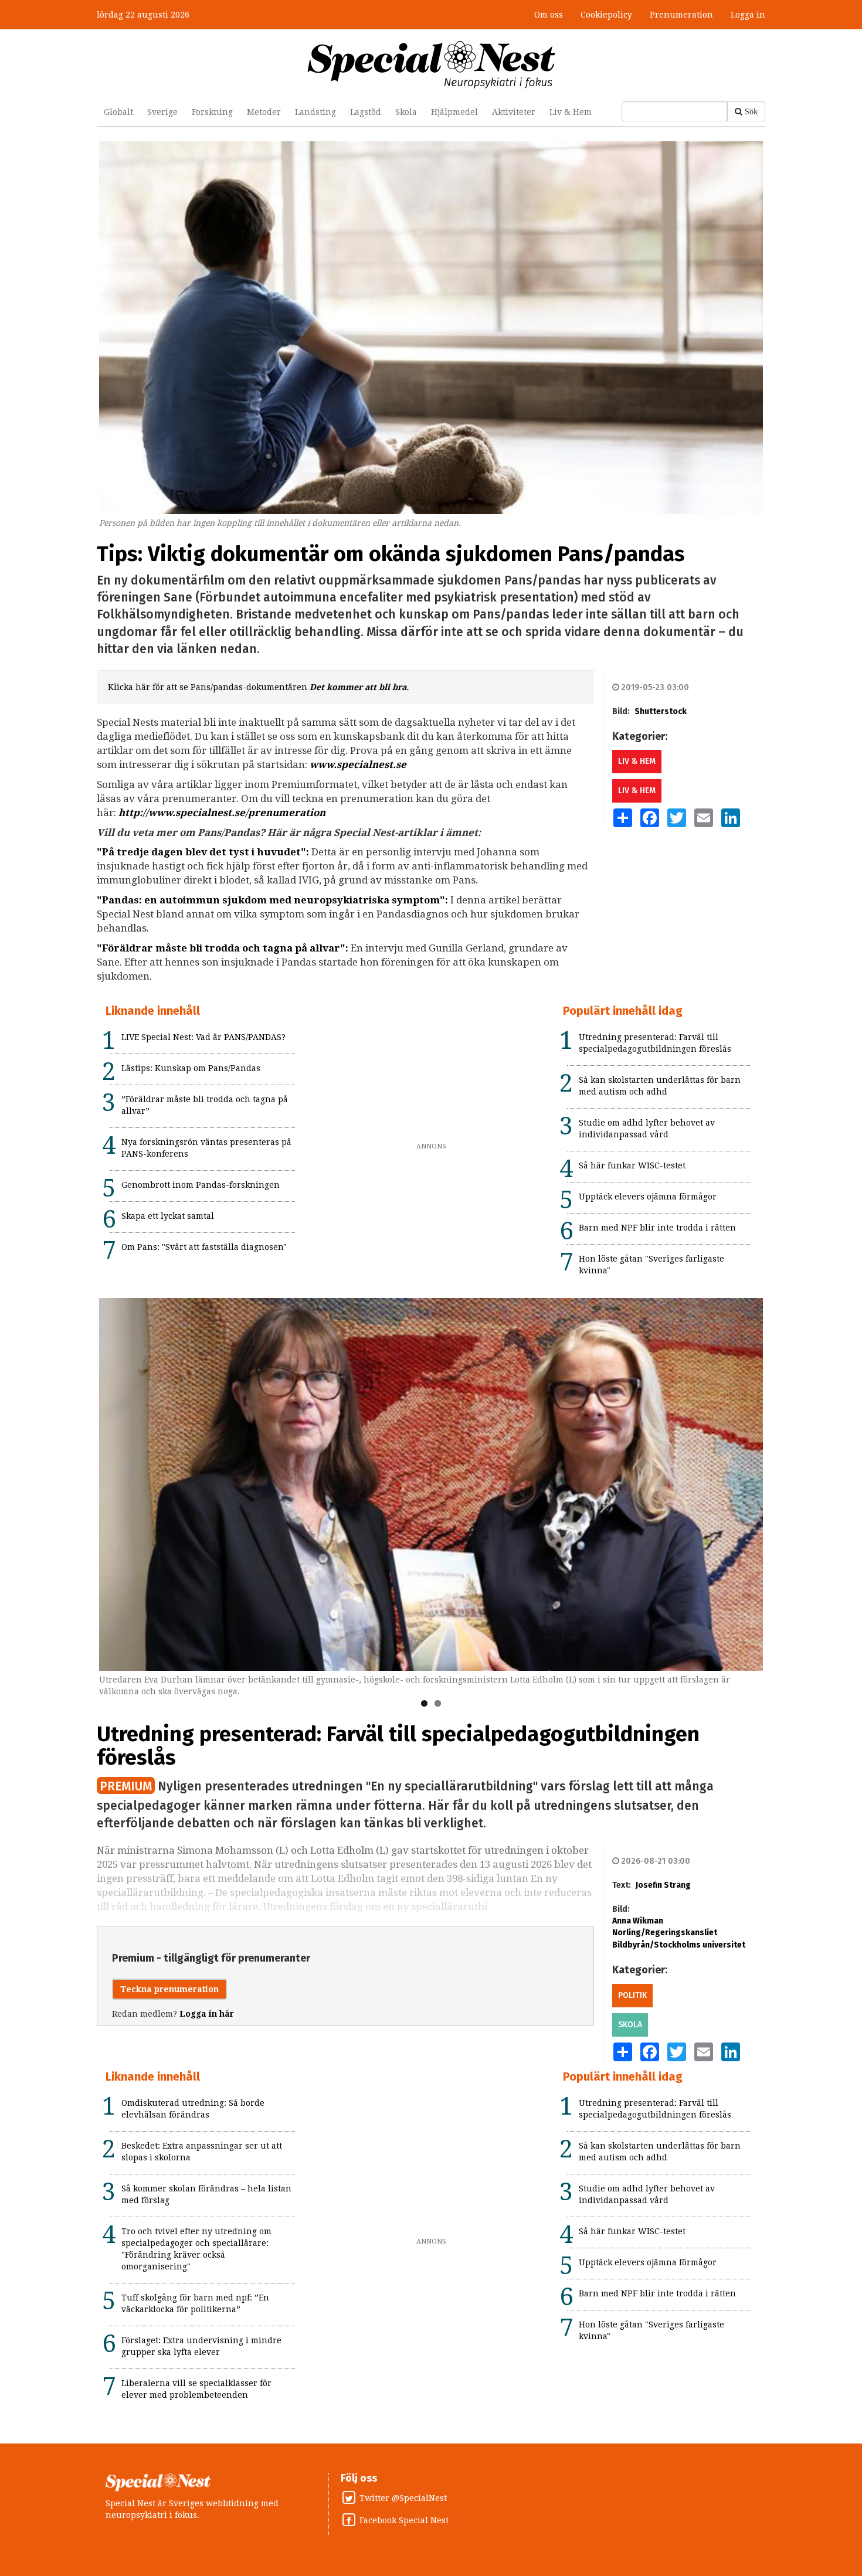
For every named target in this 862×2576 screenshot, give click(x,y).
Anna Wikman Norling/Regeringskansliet (665, 1927)
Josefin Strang (663, 1885)
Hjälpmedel (454, 112)
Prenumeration (681, 15)
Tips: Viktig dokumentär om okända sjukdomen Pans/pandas (391, 554)
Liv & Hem (571, 112)
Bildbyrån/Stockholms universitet (679, 1945)
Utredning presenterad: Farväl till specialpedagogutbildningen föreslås (398, 1746)
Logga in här (207, 2014)
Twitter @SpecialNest (403, 2498)
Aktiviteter (514, 112)
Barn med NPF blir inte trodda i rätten (657, 1228)
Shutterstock (661, 711)
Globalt (118, 112)
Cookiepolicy (606, 15)
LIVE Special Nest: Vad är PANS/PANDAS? (203, 1037)
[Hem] (431, 64)
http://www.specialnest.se (182, 813)
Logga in (748, 15)
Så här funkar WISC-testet (632, 1165)
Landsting (315, 112)
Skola (406, 112)
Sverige (162, 112)
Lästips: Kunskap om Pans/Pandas (191, 1068)
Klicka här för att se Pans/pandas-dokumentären (258, 687)
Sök (751, 111)
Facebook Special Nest (404, 2520)
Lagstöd (366, 112)
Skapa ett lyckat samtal (168, 1216)
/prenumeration (285, 813)
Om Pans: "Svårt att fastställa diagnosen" (204, 1247)
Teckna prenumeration (169, 1989)
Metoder (264, 112)
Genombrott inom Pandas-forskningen (201, 1185)
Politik (632, 1995)
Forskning (212, 112)
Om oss (549, 15)
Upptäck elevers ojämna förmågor (648, 1197)
